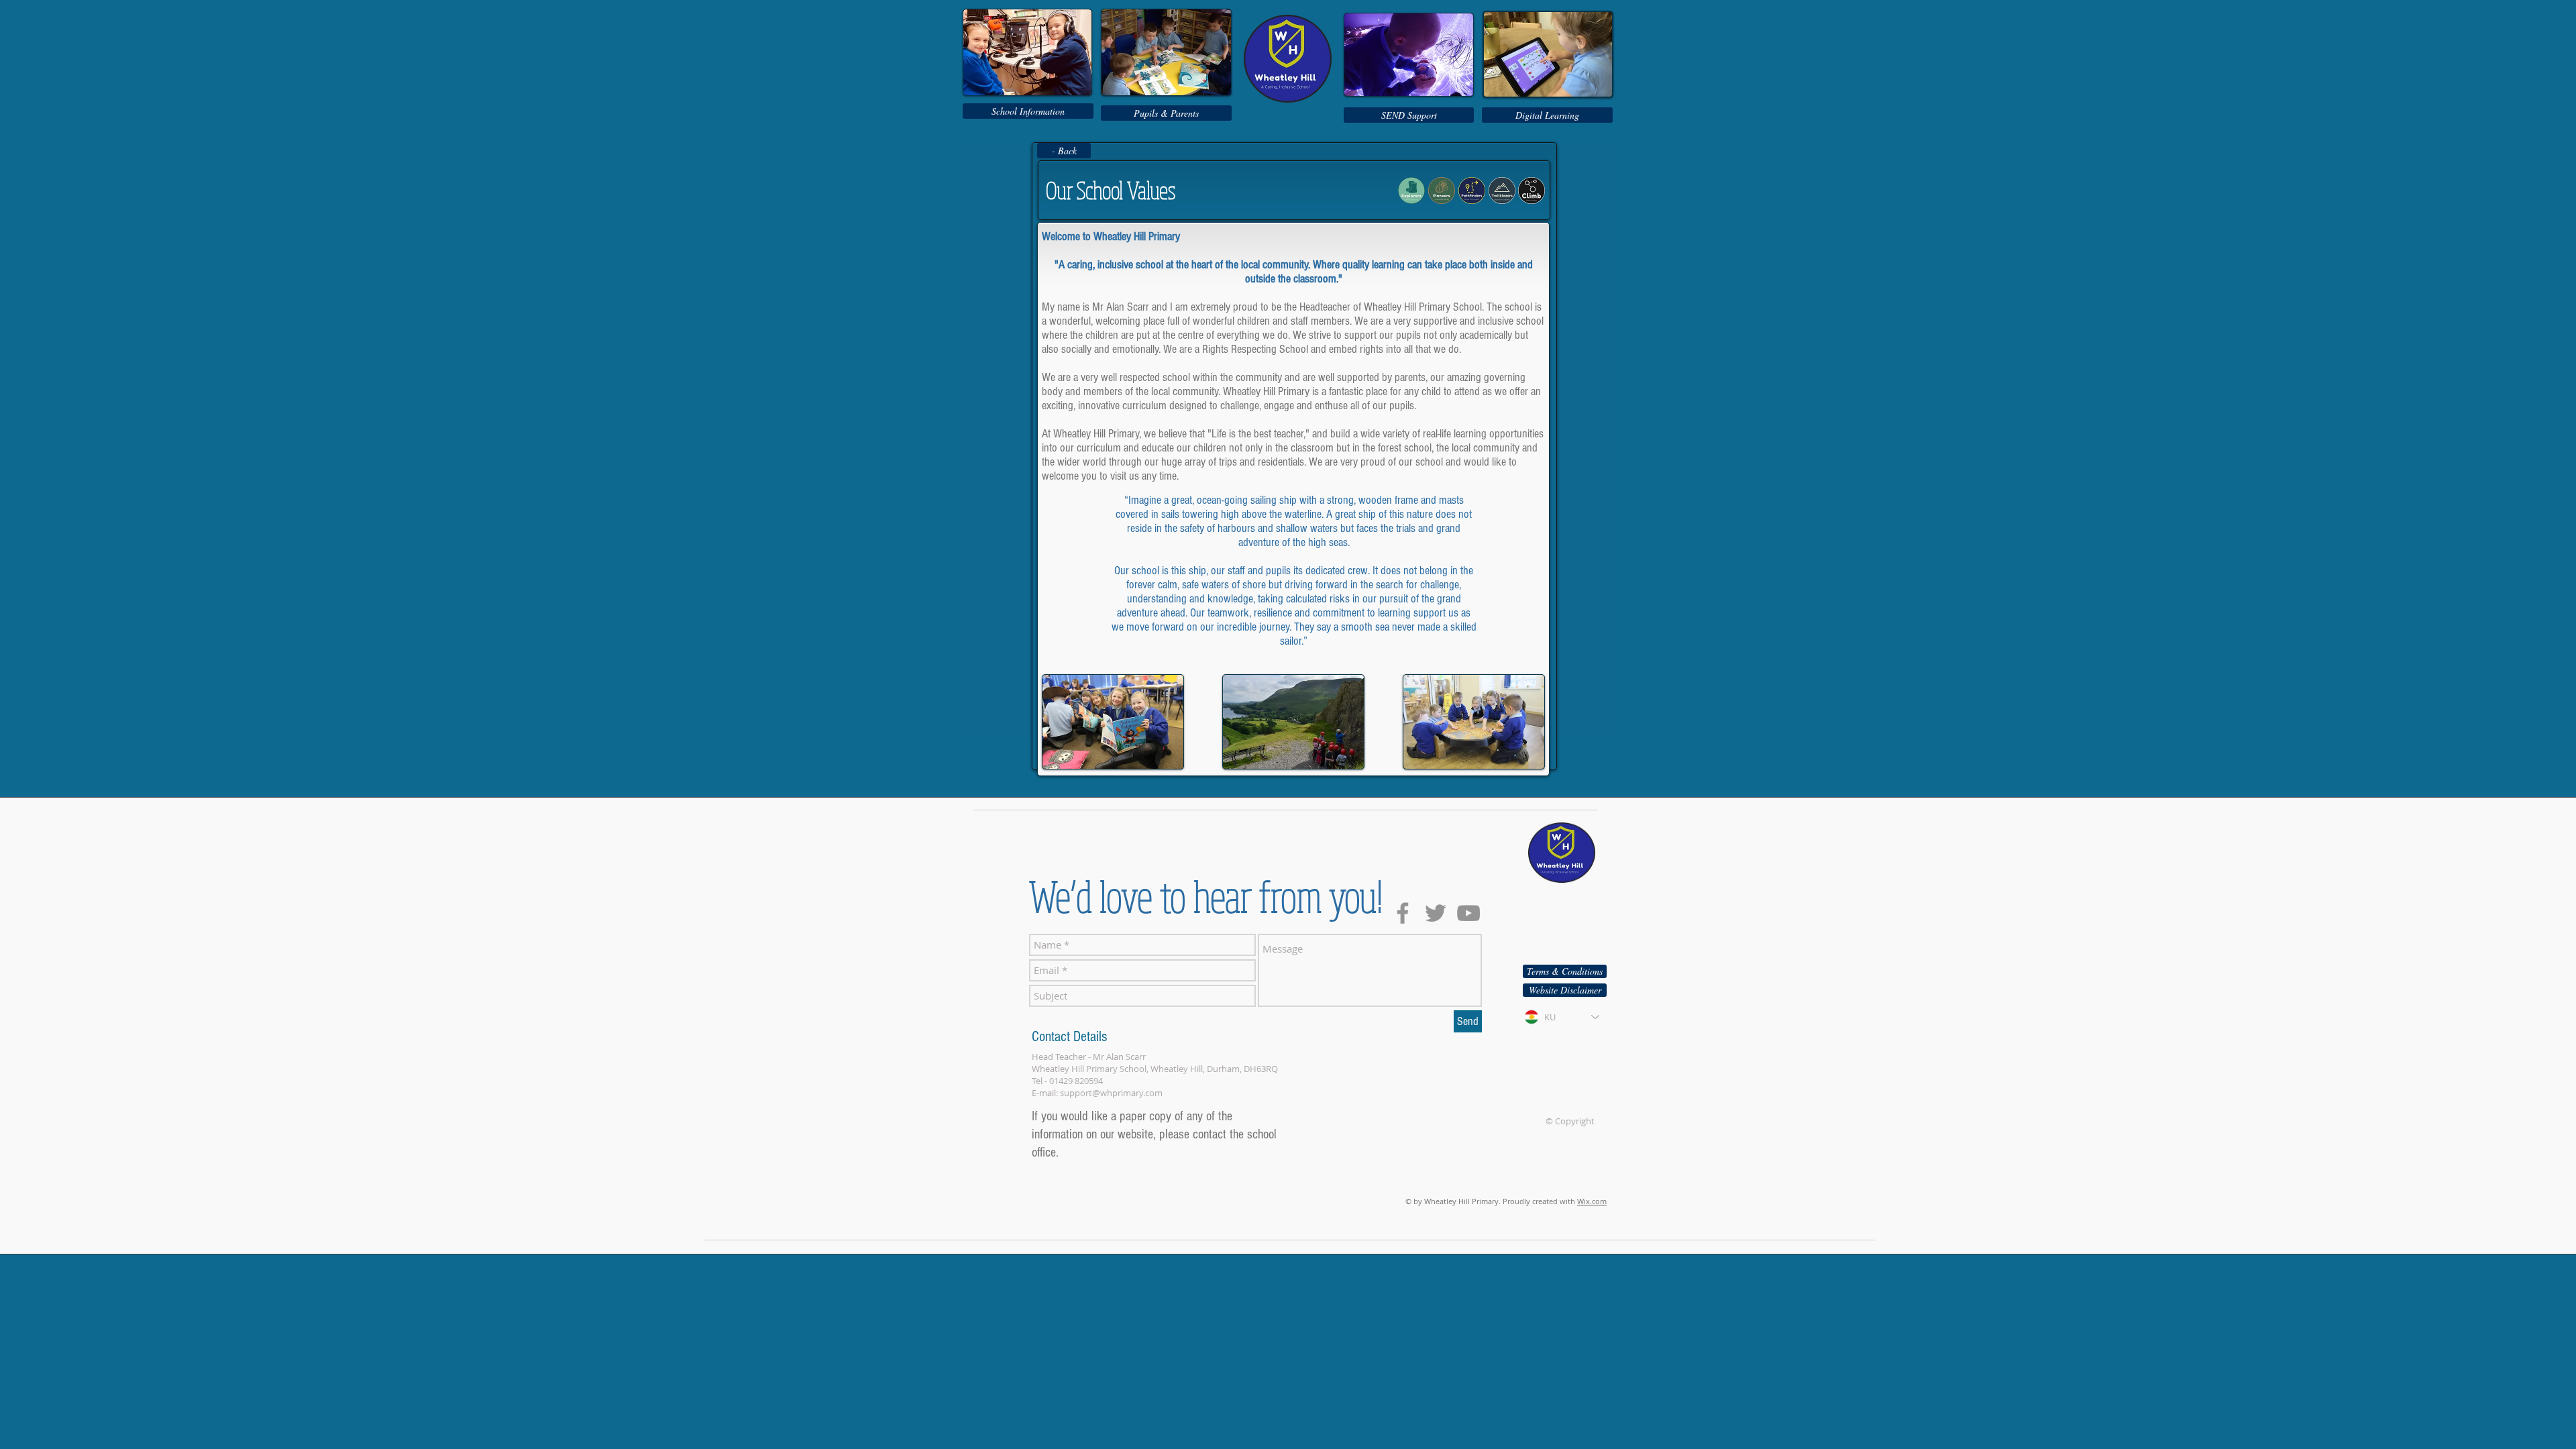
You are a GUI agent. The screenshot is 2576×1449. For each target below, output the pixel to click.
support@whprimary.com (1111, 1093)
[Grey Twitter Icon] (1436, 913)
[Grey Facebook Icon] (1403, 913)
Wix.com (1592, 1201)
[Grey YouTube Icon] (1468, 913)
